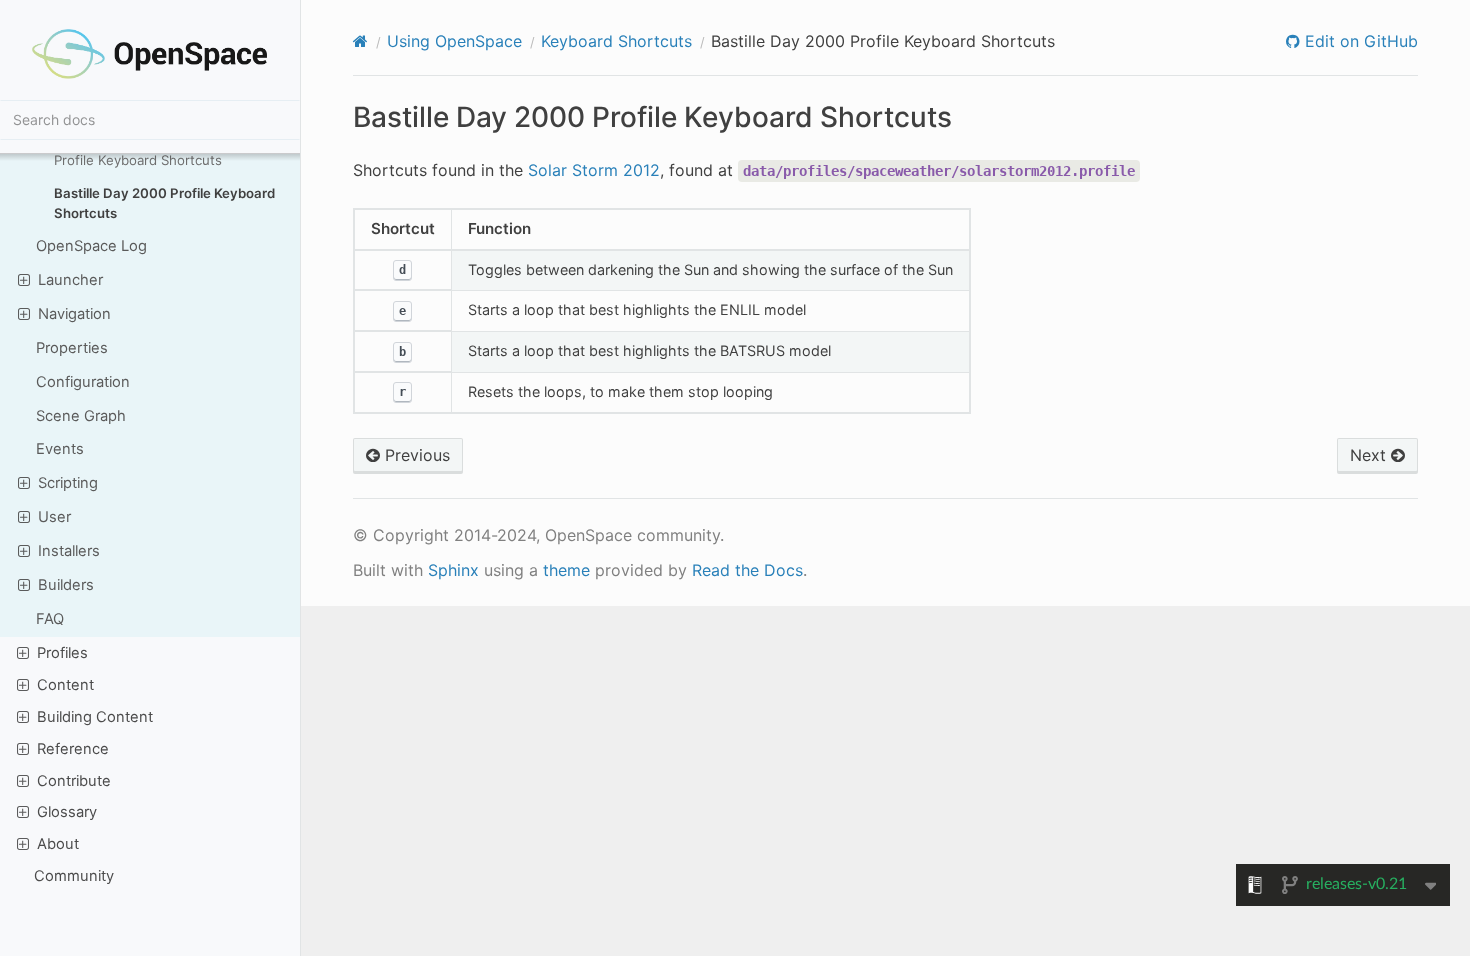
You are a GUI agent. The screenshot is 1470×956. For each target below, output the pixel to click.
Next (1370, 455)
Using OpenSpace (454, 41)
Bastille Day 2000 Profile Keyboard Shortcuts (164, 203)
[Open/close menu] (24, 279)
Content (65, 685)
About (58, 844)
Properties (72, 348)
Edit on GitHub (1359, 41)
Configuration (83, 382)
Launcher (70, 280)
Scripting (68, 483)
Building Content (95, 717)
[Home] (360, 41)
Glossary (67, 812)
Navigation (74, 314)
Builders (66, 585)
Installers (69, 551)
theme (566, 570)
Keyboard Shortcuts (616, 41)
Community (74, 876)
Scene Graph (81, 416)
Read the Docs (747, 570)
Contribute (74, 781)
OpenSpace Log (91, 246)
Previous (415, 455)
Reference (73, 749)
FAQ (50, 619)
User (54, 517)
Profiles (62, 653)
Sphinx (453, 570)
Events (60, 449)
